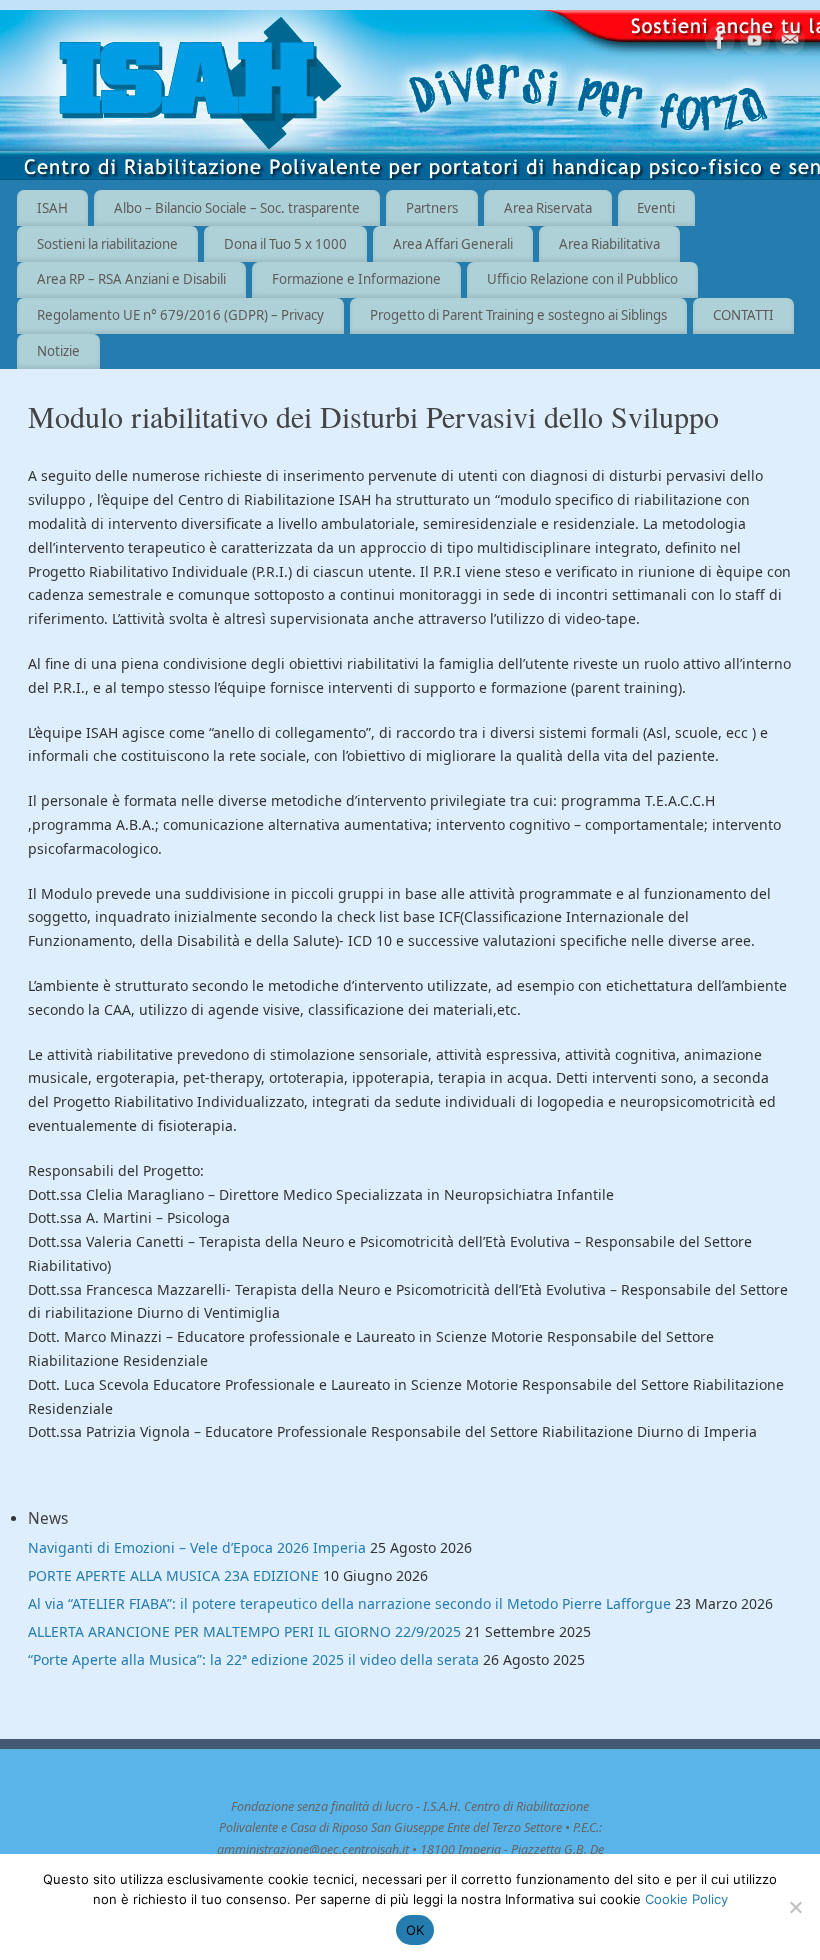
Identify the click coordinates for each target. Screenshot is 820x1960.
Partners (432, 208)
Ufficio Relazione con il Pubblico (582, 279)
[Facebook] (720, 43)
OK (415, 1930)
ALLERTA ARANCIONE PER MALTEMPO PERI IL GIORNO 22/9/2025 (244, 1631)
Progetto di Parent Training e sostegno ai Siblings (518, 315)
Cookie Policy (686, 1899)
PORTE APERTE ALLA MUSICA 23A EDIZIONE (173, 1575)
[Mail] (790, 43)
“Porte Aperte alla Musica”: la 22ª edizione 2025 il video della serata (253, 1659)
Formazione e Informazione (356, 279)
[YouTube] (755, 43)
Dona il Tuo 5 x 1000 (285, 244)
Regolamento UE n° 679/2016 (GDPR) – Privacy (180, 315)
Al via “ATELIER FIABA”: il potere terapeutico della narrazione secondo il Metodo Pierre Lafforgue (349, 1603)
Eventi (656, 208)
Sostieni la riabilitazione (107, 244)
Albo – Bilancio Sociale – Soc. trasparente (237, 208)
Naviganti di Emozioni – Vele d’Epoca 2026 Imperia (197, 1547)
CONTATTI (743, 315)
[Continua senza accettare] (795, 1907)
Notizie (58, 351)
